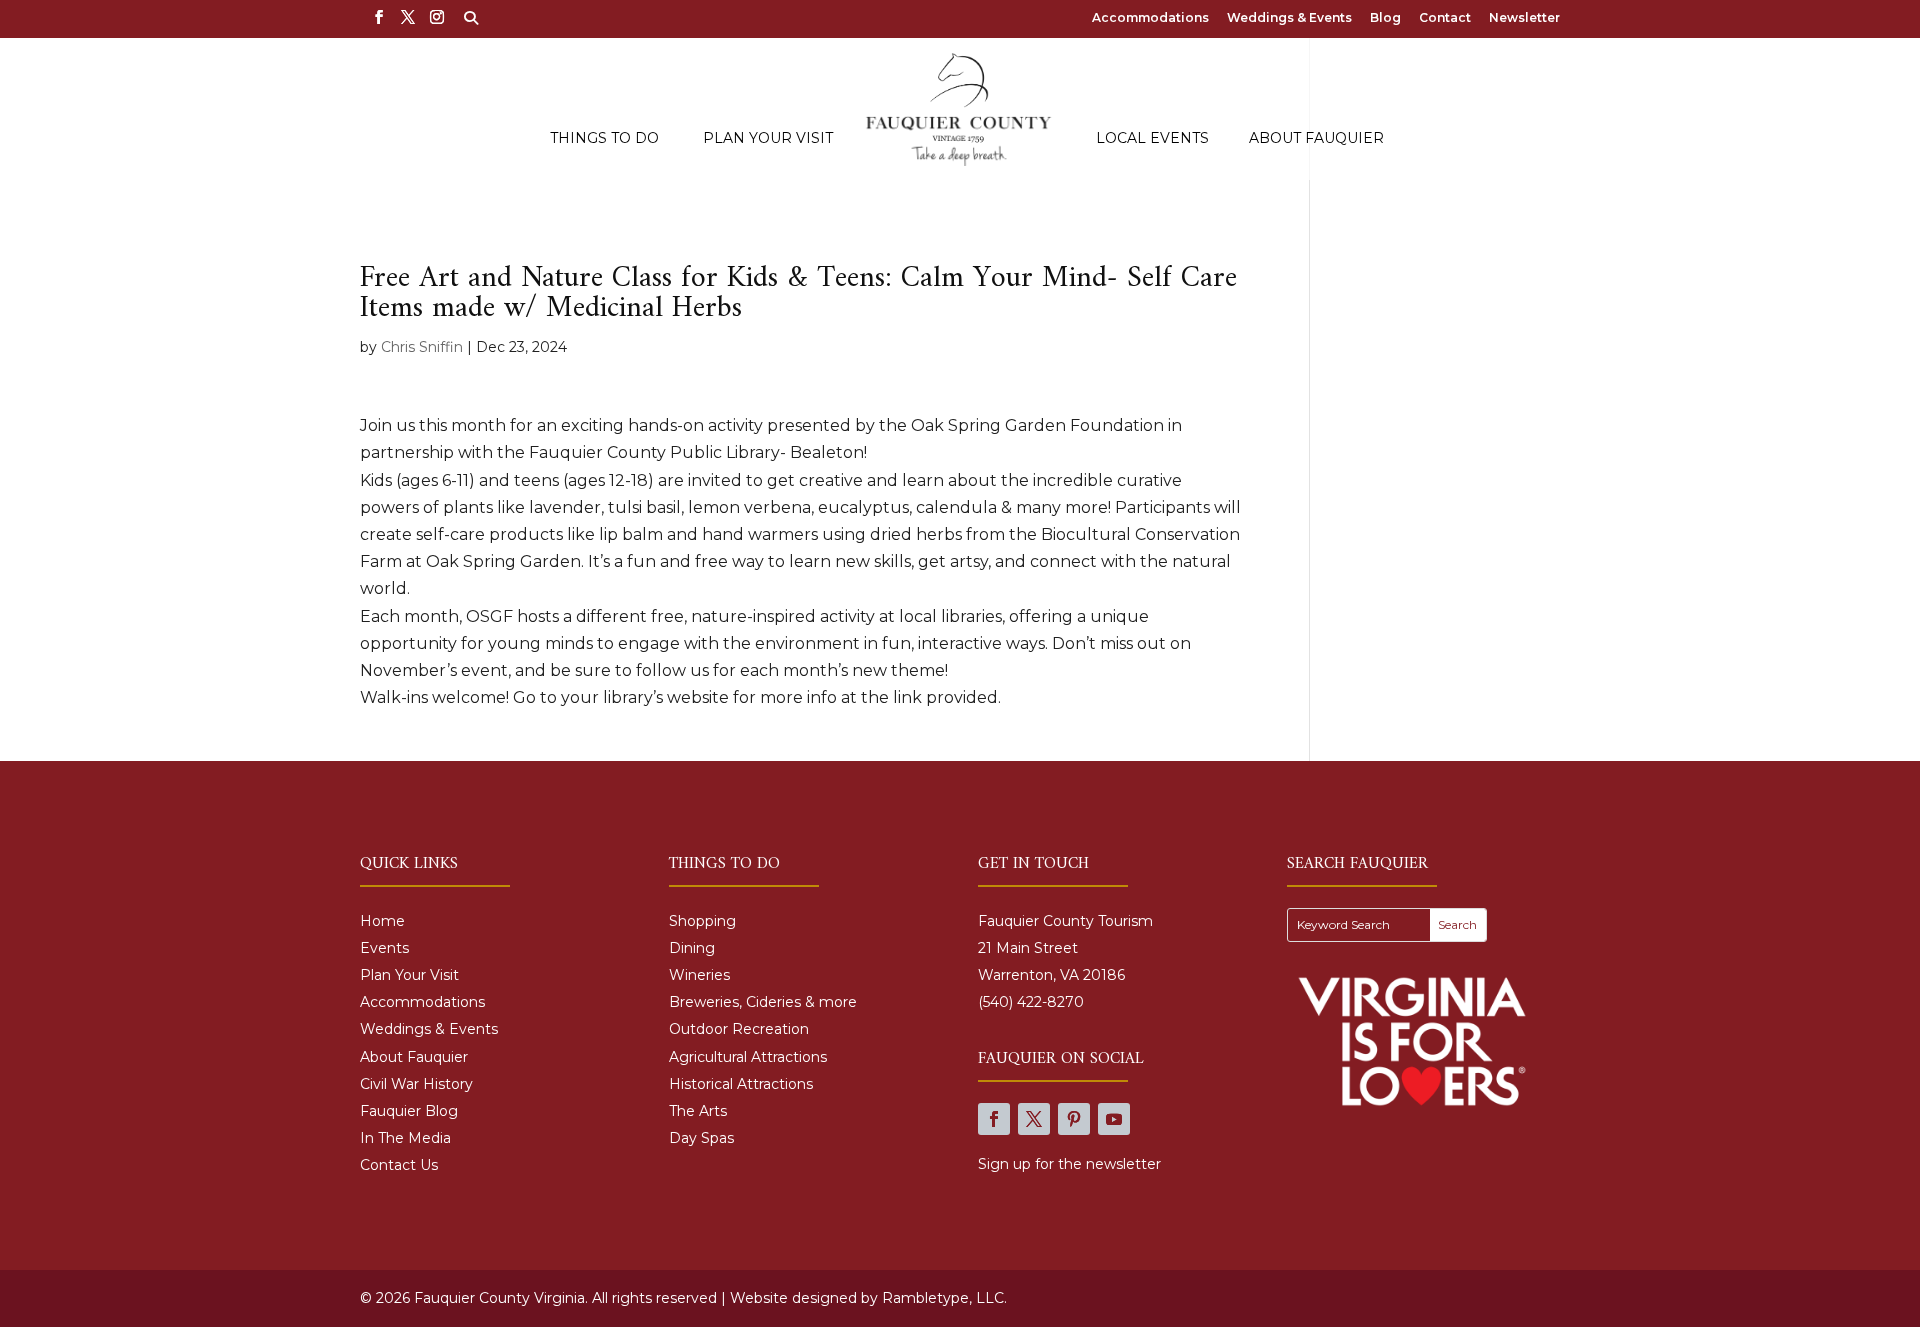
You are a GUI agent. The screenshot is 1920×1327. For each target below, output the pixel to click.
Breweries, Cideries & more (763, 1002)
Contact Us (399, 1165)
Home (382, 921)
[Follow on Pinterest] (1074, 1119)
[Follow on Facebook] (994, 1119)
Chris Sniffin (422, 347)
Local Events (1152, 139)
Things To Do (604, 139)
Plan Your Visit (768, 139)
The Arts (698, 1111)
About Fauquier (1316, 139)
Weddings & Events (1289, 18)
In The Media (405, 1138)
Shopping (702, 921)
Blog (1385, 18)
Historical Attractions (741, 1084)
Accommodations (1150, 18)
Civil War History (416, 1084)
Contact (1445, 18)
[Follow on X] (1034, 1119)
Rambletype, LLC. (944, 1298)
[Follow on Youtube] (1114, 1119)
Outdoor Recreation (739, 1029)
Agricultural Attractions (748, 1057)
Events (384, 948)
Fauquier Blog (409, 1111)
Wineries (699, 975)
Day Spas (701, 1138)
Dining (692, 948)
